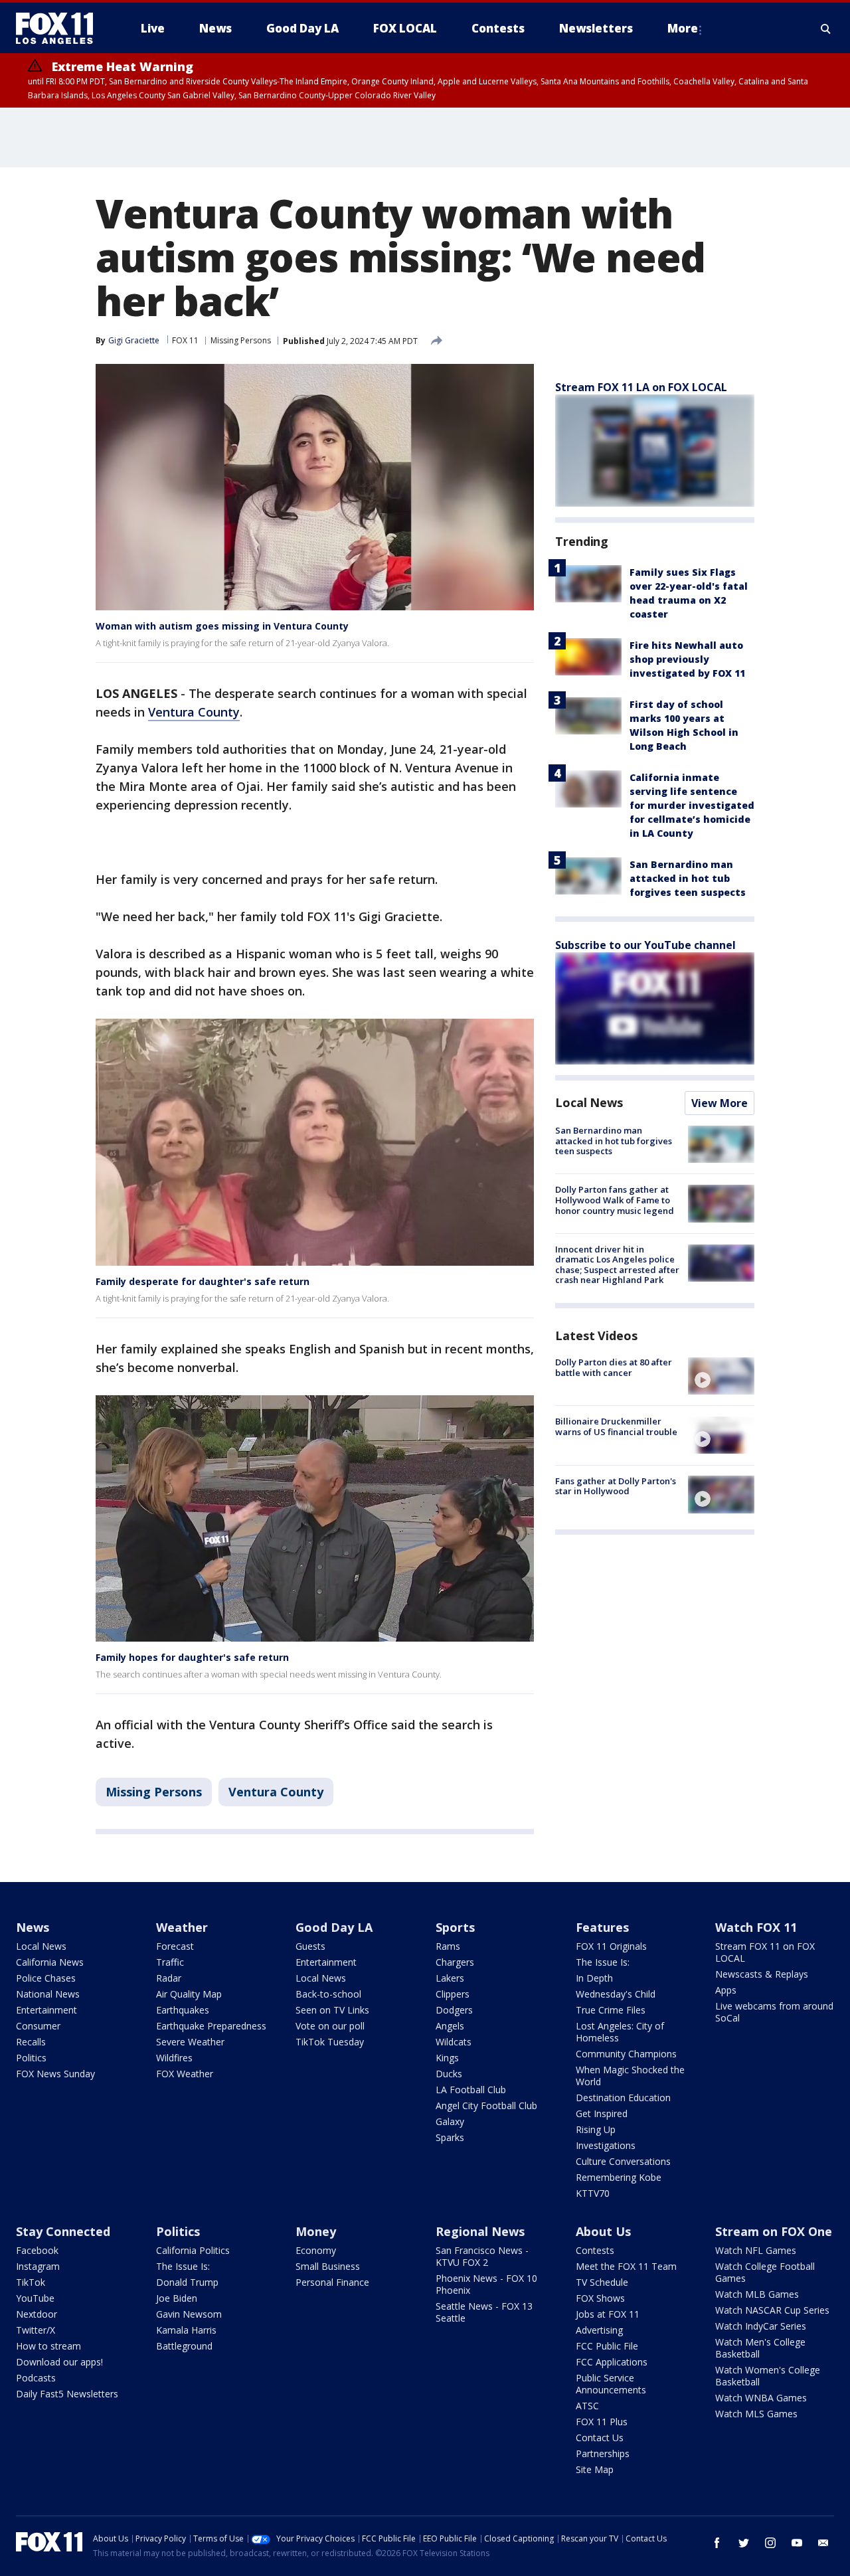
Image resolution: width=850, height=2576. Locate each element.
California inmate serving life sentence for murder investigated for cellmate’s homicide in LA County (692, 805)
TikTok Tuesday (330, 2042)
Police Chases (46, 1978)
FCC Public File (607, 2346)
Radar (169, 1978)
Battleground (184, 2346)
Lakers (450, 1978)
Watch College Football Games (765, 2272)
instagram (770, 2543)
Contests (595, 2250)
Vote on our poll (330, 2026)
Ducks (449, 2074)
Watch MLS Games (756, 2414)
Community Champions (626, 2054)
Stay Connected (63, 2231)
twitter (744, 2543)
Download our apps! (59, 2362)
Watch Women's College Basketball (768, 2376)
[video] (721, 1376)
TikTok (31, 2282)
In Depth (594, 1978)
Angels (450, 2026)
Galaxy (450, 2121)
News (33, 1927)
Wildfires (174, 2058)
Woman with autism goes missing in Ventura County (222, 626)
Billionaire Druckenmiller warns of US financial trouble (616, 1426)
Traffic (170, 1962)
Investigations (606, 2145)
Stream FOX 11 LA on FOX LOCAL (641, 387)
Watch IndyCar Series (761, 2326)
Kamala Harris (186, 2330)
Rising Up (596, 2129)
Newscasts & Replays (762, 1974)
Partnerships (603, 2453)
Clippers (453, 1994)
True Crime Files (611, 2010)
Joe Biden (177, 2298)
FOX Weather (185, 2074)
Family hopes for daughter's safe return (192, 1657)
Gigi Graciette (134, 340)
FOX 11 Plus (602, 2422)
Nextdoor (37, 2314)
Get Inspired (602, 2113)
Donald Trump (187, 2282)
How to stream (48, 2346)
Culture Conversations (623, 2161)
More (683, 28)
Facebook (37, 2250)
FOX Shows (600, 2298)
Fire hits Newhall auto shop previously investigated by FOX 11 (687, 659)
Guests (310, 1946)
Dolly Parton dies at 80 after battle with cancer (614, 1367)
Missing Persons (241, 340)
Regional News (480, 2231)
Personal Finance (332, 2282)
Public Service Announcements (611, 2384)
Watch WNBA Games (761, 2398)
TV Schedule (602, 2282)
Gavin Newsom (189, 2314)
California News (50, 1962)
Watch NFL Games (756, 2250)
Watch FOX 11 (756, 1927)
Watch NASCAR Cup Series (772, 2310)
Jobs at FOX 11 (608, 2314)
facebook (717, 2543)
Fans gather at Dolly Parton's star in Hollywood (616, 1486)
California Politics (193, 2250)
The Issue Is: (603, 1962)
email (823, 2543)
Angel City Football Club (486, 2105)
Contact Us (600, 2438)
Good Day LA (334, 1927)
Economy (316, 2250)
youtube (797, 2543)
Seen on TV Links (332, 2010)
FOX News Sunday (55, 2074)
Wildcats (454, 2042)
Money (316, 2231)
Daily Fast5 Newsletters (67, 2394)
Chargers (455, 1962)
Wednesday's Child (616, 1994)
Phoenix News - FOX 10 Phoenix (486, 2284)
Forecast (175, 1946)
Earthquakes (183, 2010)
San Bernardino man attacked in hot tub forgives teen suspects (688, 878)
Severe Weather (190, 2042)
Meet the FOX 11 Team (626, 2266)
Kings (447, 2058)
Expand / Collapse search (826, 29)
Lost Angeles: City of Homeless (620, 2032)
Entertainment (46, 2010)
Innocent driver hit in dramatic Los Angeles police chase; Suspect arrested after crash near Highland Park (617, 1265)
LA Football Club (471, 2090)
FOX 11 (185, 340)
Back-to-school (328, 1994)
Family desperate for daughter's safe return (203, 1281)
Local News (589, 1102)
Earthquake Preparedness (211, 2026)
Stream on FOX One (774, 2231)
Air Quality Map (189, 1994)
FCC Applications (612, 2362)
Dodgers (454, 2010)
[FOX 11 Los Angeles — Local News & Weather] (60, 29)
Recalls (31, 2042)
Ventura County (194, 712)
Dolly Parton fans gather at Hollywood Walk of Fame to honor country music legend (615, 1200)
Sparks (450, 2137)
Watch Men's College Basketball (760, 2348)
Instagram (38, 2266)
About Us (603, 2231)
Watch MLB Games (757, 2294)
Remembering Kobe (619, 2177)
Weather (182, 1927)
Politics (31, 2058)
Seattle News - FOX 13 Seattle (484, 2312)
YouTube (35, 2298)
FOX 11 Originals (611, 1946)
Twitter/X (36, 2330)
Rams (448, 1946)
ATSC (587, 2406)
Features (602, 1927)
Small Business (328, 2266)
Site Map (595, 2469)
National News (48, 1994)
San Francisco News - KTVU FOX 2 (482, 2256)
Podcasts (36, 2378)
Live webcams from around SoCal (774, 2012)
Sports (455, 1927)
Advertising (599, 2330)
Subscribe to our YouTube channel (645, 945)
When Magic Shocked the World (630, 2076)
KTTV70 (593, 2193)
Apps (726, 1990)
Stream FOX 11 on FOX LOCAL (765, 1952)
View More (720, 1103)
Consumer (38, 2026)
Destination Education (623, 2098)
